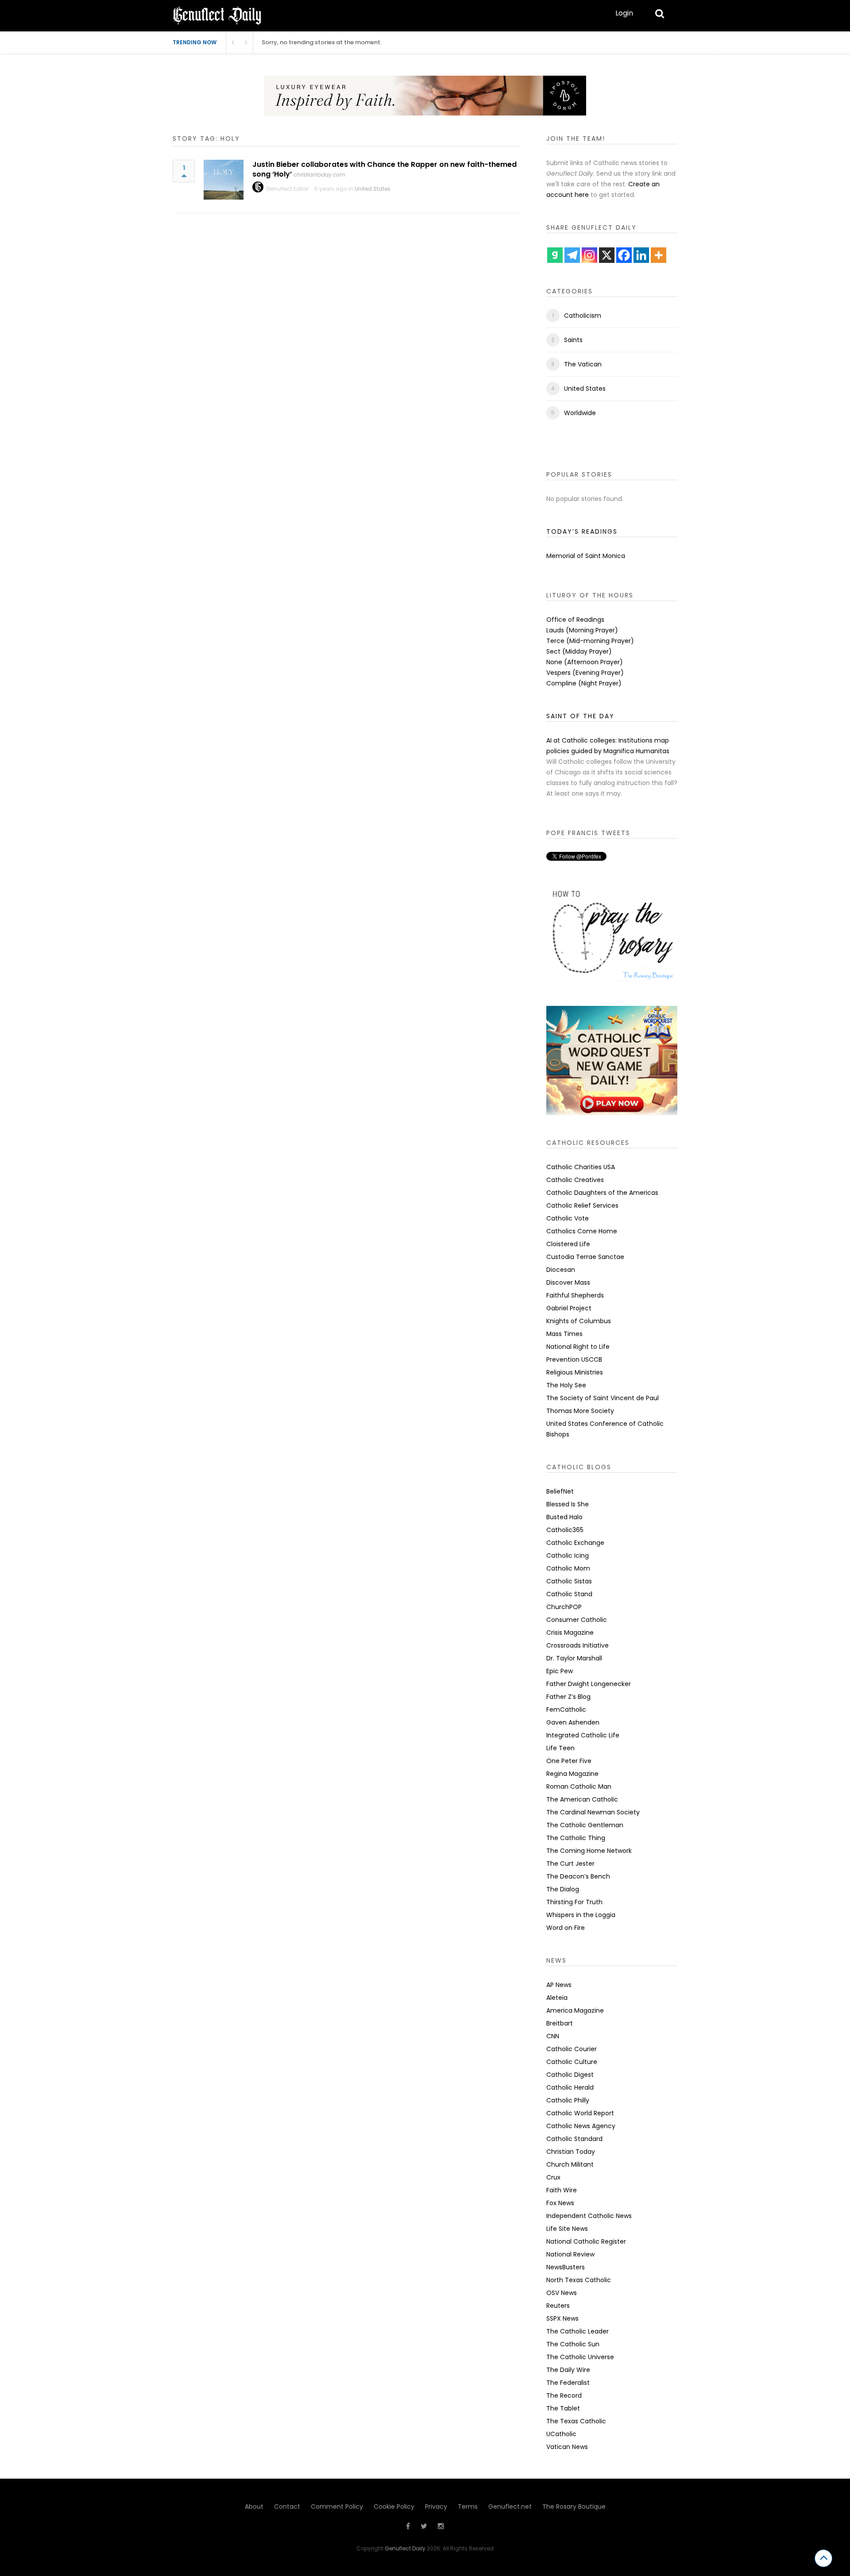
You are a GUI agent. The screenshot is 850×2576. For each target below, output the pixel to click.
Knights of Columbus (579, 1321)
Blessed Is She (568, 1504)
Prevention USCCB (574, 1359)
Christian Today (571, 2152)
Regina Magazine (572, 1774)
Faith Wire (562, 2190)
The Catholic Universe (580, 2357)
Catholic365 (565, 1530)
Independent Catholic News (589, 2216)
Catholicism (583, 316)
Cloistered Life (568, 1244)
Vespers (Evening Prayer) (585, 673)
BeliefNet (560, 1491)
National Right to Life (578, 1347)
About (254, 2507)
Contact (287, 2507)
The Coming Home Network (589, 1851)
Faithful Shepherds (575, 1295)
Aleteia (557, 1998)
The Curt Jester (570, 1864)
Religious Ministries (575, 1372)
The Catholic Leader (578, 2331)
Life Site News (567, 2229)
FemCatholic (566, 1710)
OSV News (562, 2293)
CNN (553, 2036)
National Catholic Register (586, 2241)
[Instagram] (589, 255)
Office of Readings (575, 620)
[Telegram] (572, 255)
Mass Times (564, 1334)
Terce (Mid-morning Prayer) (590, 641)
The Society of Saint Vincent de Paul (603, 1398)
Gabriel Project (569, 1308)
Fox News (560, 2203)
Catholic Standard (574, 2139)
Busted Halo (564, 1517)
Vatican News (567, 2447)
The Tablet (563, 2408)
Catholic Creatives (575, 1180)
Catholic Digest (570, 2075)
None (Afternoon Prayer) (585, 662)
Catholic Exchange (575, 1543)
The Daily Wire (568, 2370)
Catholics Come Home (582, 1231)
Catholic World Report (580, 2113)
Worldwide (580, 413)
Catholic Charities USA (581, 1167)
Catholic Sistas (569, 1581)
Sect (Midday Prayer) (579, 651)
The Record (564, 2395)
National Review (570, 2254)
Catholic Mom (568, 1568)
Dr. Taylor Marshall (574, 1658)
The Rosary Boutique (574, 2507)
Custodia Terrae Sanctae (585, 1257)
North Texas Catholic (579, 2280)
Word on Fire (566, 1928)
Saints (573, 340)
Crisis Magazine (570, 1633)
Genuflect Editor (287, 189)
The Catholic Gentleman (585, 1825)
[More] (659, 255)
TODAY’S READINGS (582, 531)
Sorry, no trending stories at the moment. (322, 42)
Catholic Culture (572, 2062)
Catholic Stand (569, 1594)
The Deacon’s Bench (578, 1876)
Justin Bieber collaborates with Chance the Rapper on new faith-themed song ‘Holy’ (384, 169)
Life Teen (560, 1748)
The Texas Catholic (576, 2421)
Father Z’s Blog (568, 1697)
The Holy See (566, 1385)
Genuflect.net (510, 2507)
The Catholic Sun (573, 2344)
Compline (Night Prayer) (584, 683)
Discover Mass (568, 1282)
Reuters (558, 2306)
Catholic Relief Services (582, 1205)
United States (373, 189)
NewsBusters (566, 2267)
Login (624, 13)
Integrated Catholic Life (583, 1735)
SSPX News (562, 2318)
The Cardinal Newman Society (593, 1812)
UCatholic (561, 2434)
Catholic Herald (570, 2087)
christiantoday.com (319, 175)
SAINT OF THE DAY (580, 716)
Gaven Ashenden (573, 1722)
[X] (607, 255)
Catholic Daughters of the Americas (602, 1193)
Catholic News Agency (581, 2126)
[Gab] (555, 255)
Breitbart (560, 2023)
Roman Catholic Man (579, 1787)
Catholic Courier (572, 2049)
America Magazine (575, 2010)
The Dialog (563, 1889)
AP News (559, 1985)
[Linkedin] (641, 255)
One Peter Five (569, 1761)
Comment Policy (337, 2507)
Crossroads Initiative (578, 1645)
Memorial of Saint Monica (586, 556)
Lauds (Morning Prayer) (582, 630)
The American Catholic (582, 1799)
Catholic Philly (568, 2100)
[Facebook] (624, 255)
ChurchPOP (564, 1607)
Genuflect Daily (405, 2548)
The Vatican (583, 364)
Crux (553, 2177)
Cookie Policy (394, 2507)
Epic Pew (560, 1671)
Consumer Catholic (577, 1620)
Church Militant (570, 2164)
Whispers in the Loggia (581, 1915)
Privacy (436, 2507)
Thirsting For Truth (574, 1902)
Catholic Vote (568, 1218)
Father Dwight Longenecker (589, 1684)
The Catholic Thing (576, 1838)
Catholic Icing (568, 1556)
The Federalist (568, 2383)
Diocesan (561, 1270)
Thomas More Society (580, 1411)
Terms (468, 2507)
